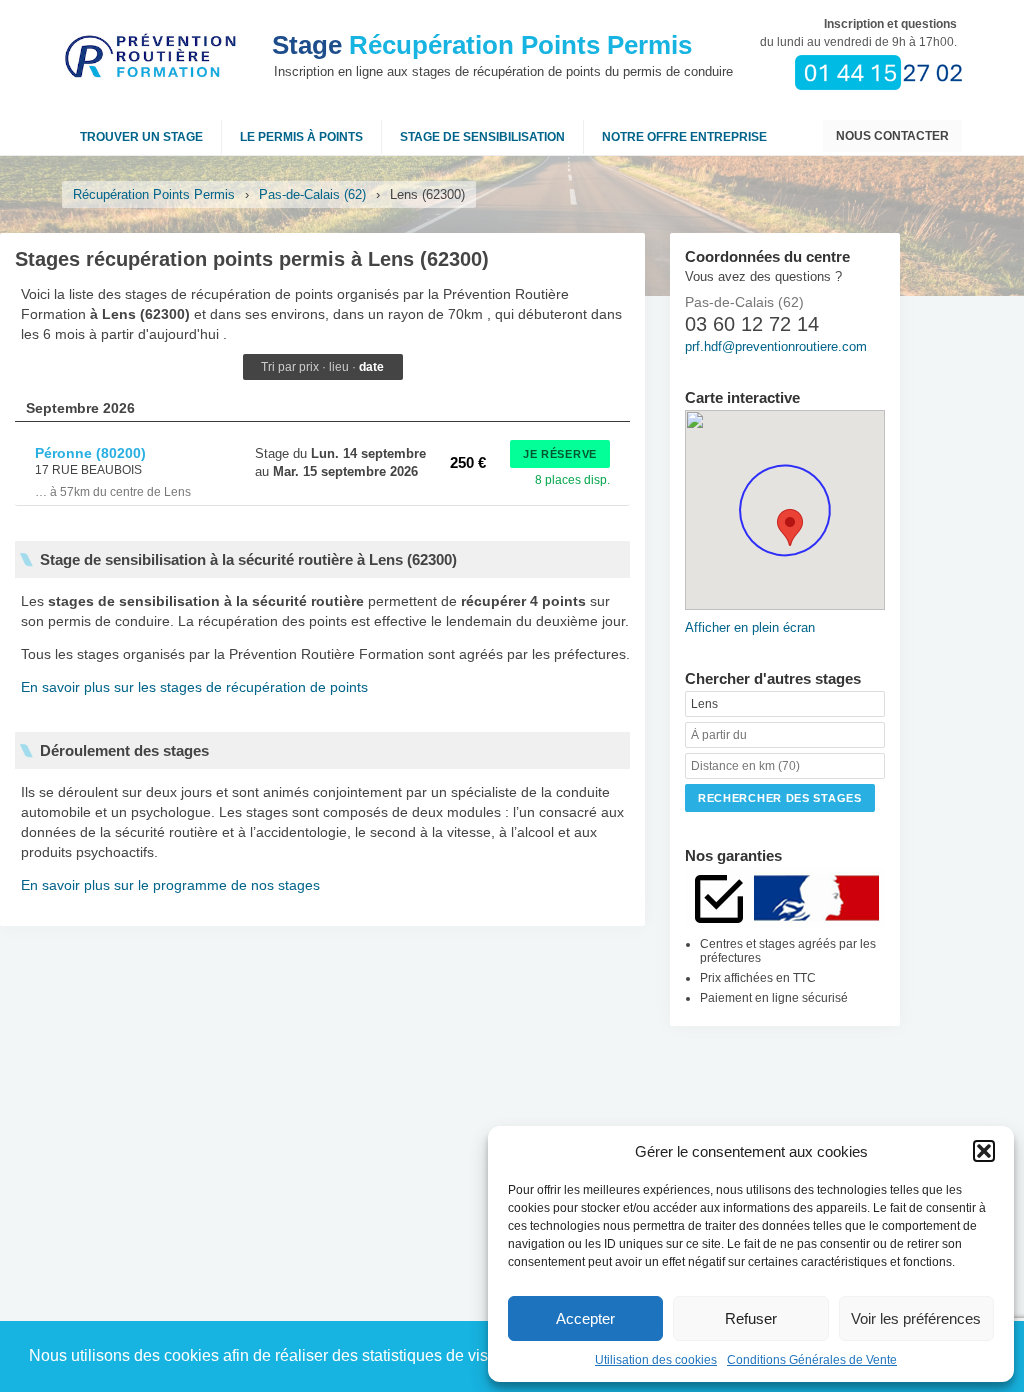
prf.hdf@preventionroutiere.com (776, 346)
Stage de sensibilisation (482, 137)
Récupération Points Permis (482, 45)
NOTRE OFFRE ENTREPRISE (684, 137)
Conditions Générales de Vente (812, 1360)
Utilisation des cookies (656, 1360)
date (371, 367)
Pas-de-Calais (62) (312, 194)
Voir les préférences (916, 1318)
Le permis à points (301, 137)
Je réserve (560, 454)
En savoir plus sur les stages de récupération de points (194, 687)
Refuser (751, 1318)
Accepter (585, 1318)
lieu (339, 367)
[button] (984, 1151)
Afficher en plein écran (750, 627)
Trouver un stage (141, 137)
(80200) (90, 453)
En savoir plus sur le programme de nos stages (170, 885)
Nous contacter (892, 136)
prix (309, 367)
